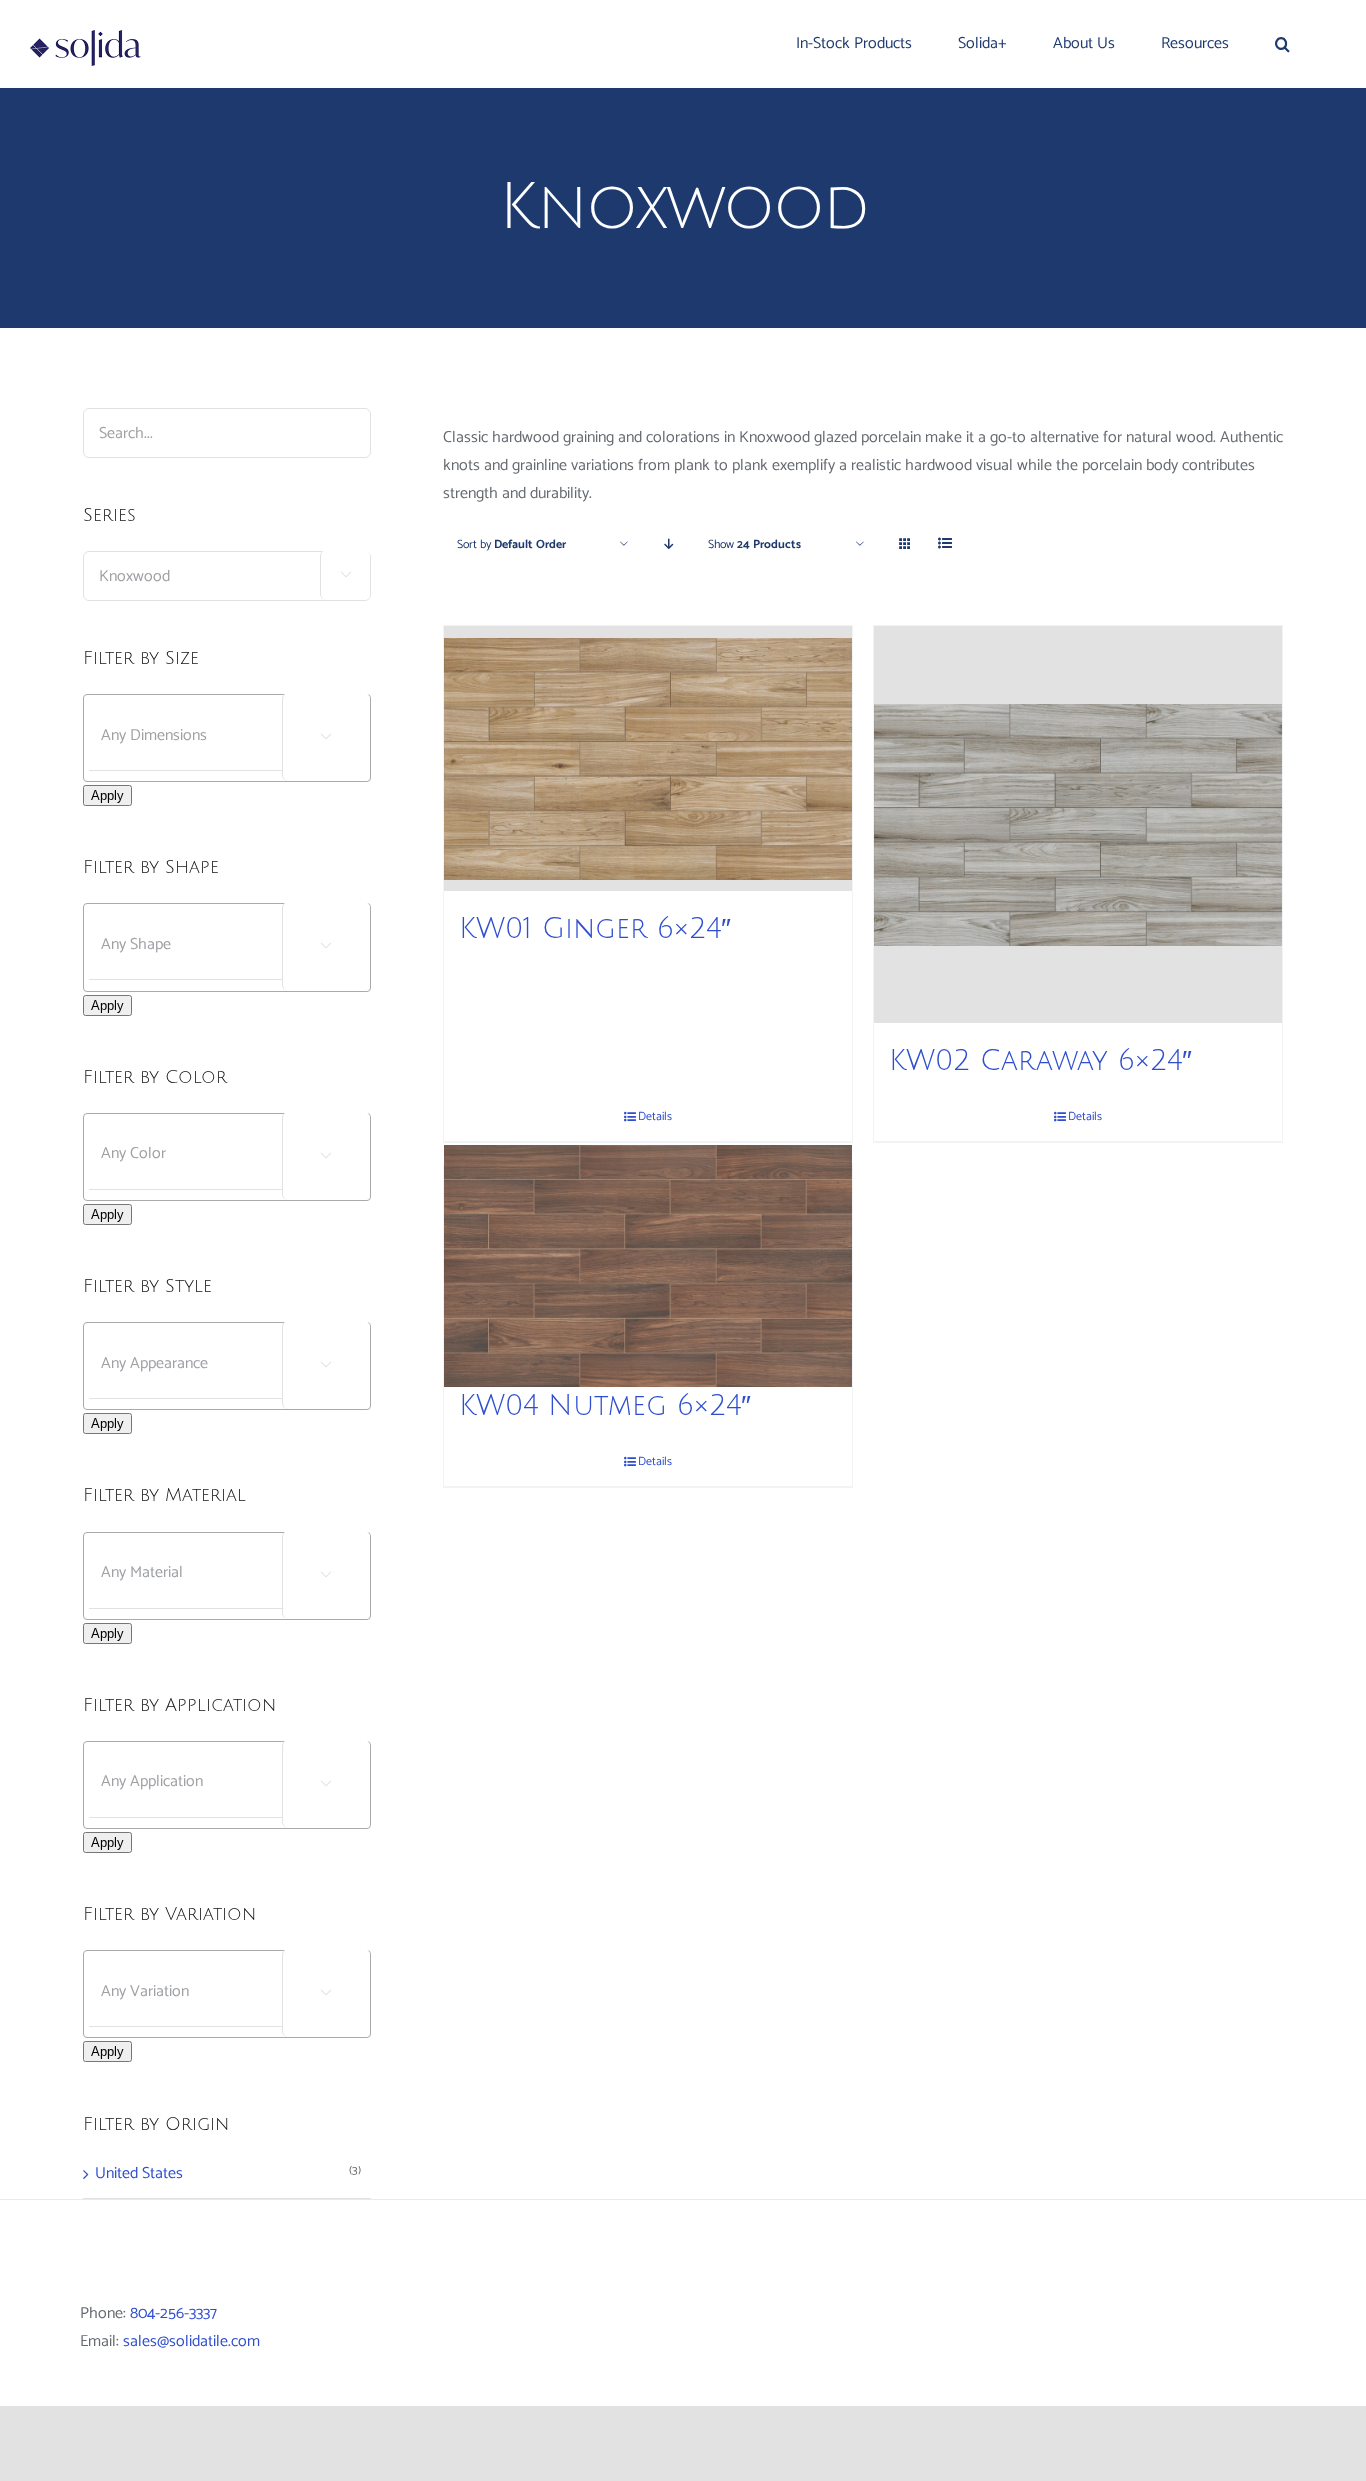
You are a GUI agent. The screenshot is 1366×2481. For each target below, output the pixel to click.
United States (139, 2173)
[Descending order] (668, 544)
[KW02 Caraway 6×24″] (1078, 824)
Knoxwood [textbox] (217, 576)
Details (655, 1462)
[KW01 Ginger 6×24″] (648, 758)
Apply (107, 795)
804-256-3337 (173, 2313)
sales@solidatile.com (191, 2341)
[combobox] (227, 576)
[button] (1282, 44)
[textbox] (244, 735)
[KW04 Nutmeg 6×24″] (648, 1265)
